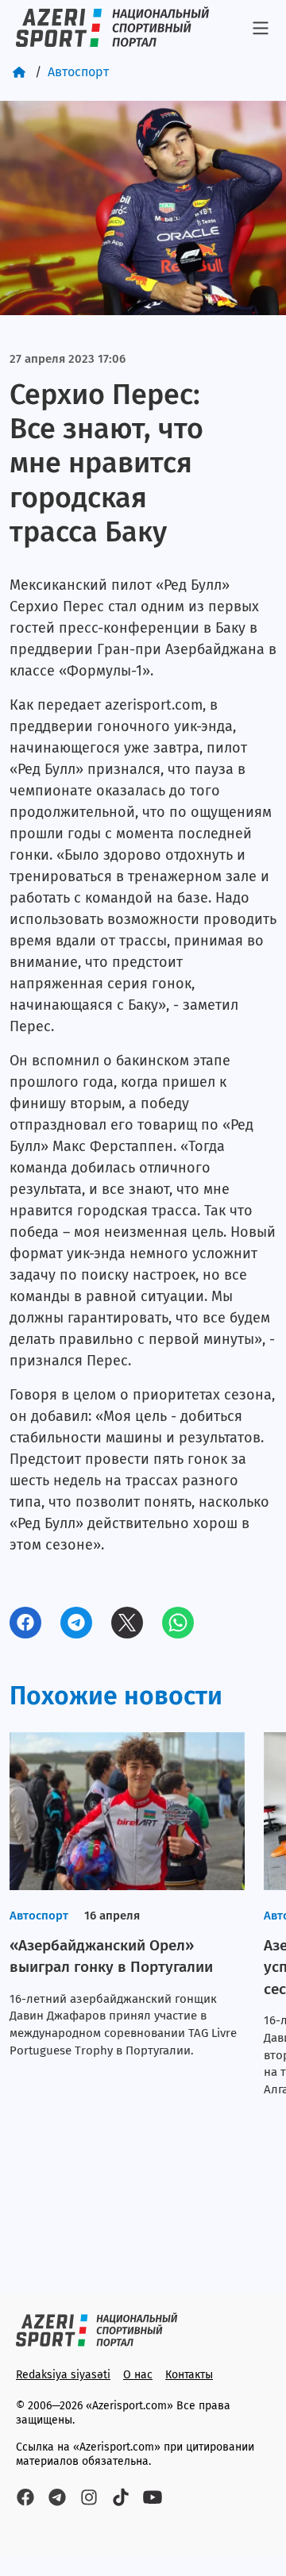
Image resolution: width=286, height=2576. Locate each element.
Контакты (189, 2375)
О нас (138, 2375)
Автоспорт (78, 72)
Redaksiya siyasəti (63, 2375)
